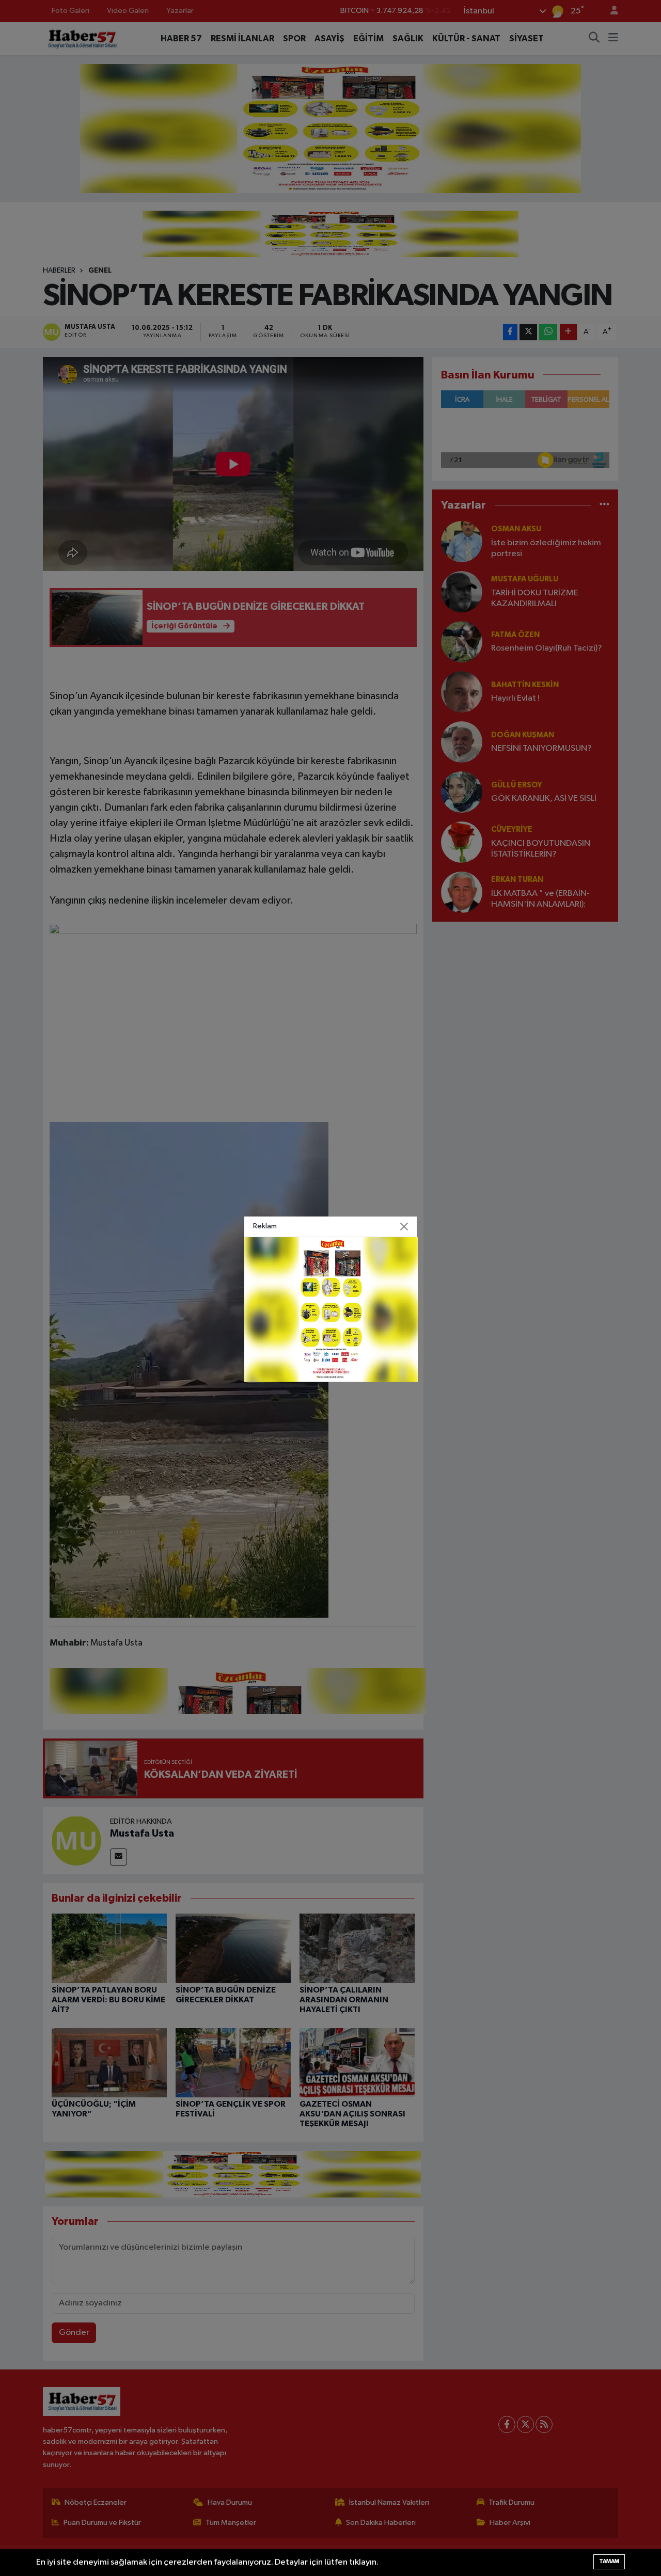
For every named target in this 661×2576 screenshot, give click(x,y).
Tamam (609, 2561)
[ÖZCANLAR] (331, 1309)
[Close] (404, 1226)
